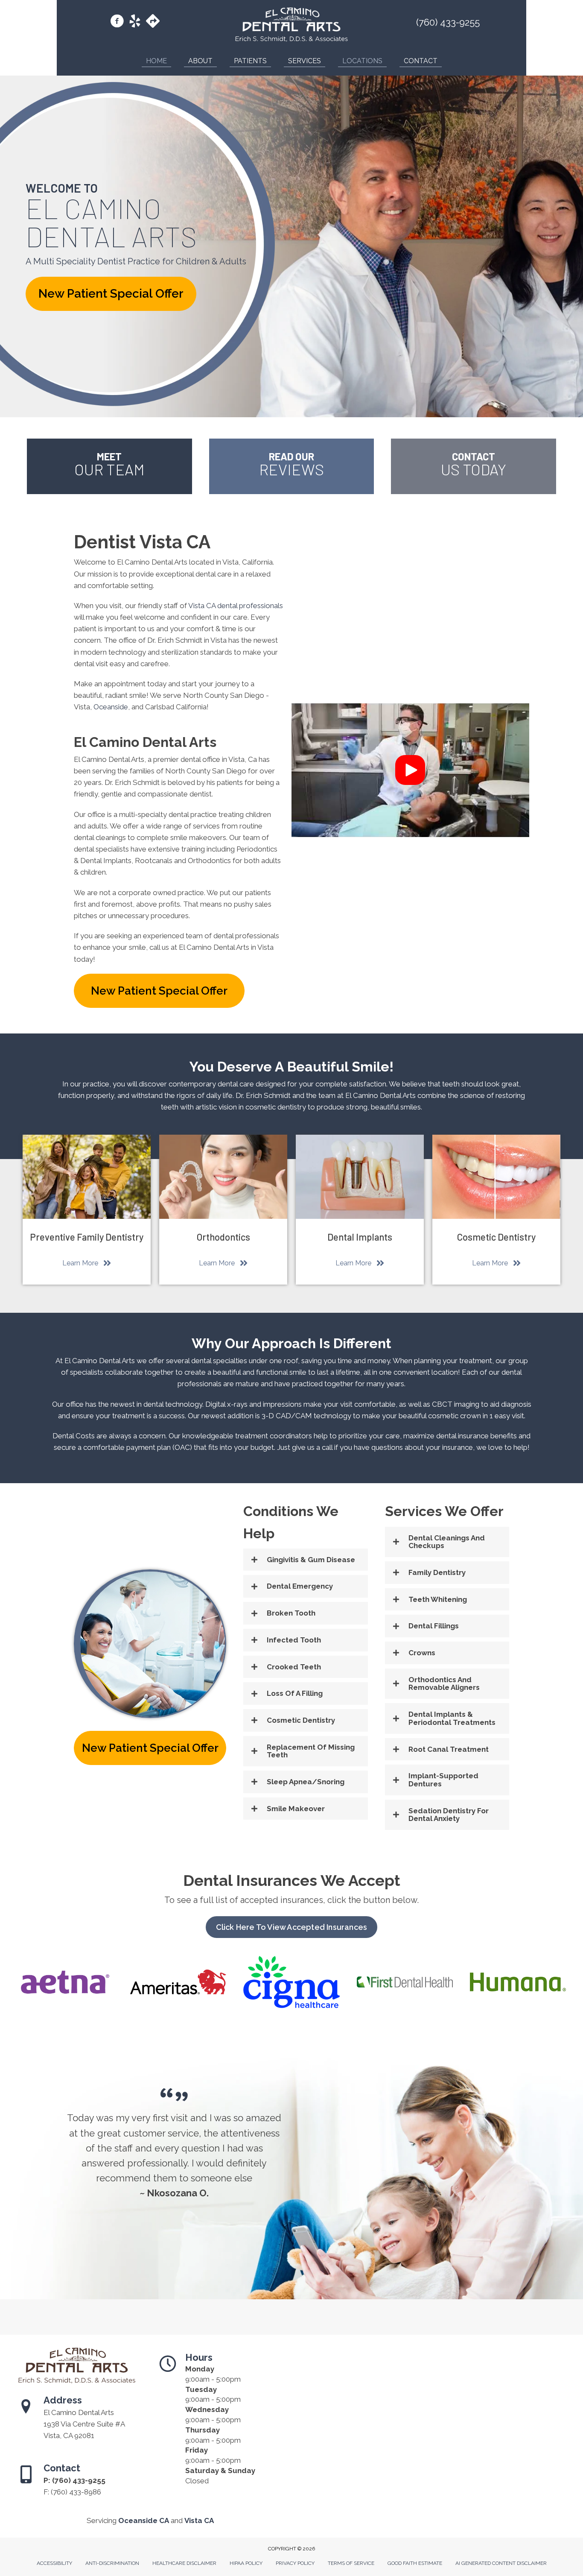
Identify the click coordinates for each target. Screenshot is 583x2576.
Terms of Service (351, 2563)
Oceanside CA (144, 2520)
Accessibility (54, 2563)
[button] (111, 294)
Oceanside (111, 707)
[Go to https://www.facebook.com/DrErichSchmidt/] (117, 22)
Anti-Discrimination (112, 2563)
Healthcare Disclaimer (184, 2563)
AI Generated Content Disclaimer (501, 2563)
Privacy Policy (295, 2563)
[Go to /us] (109, 466)
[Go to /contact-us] (474, 466)
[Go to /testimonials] (292, 466)
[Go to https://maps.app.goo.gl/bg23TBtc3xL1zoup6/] (153, 22)
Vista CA (199, 2520)
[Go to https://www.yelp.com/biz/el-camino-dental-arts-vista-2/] (135, 22)
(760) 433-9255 (448, 22)
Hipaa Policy (246, 2563)
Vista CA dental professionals (236, 606)
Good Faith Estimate (415, 2563)
